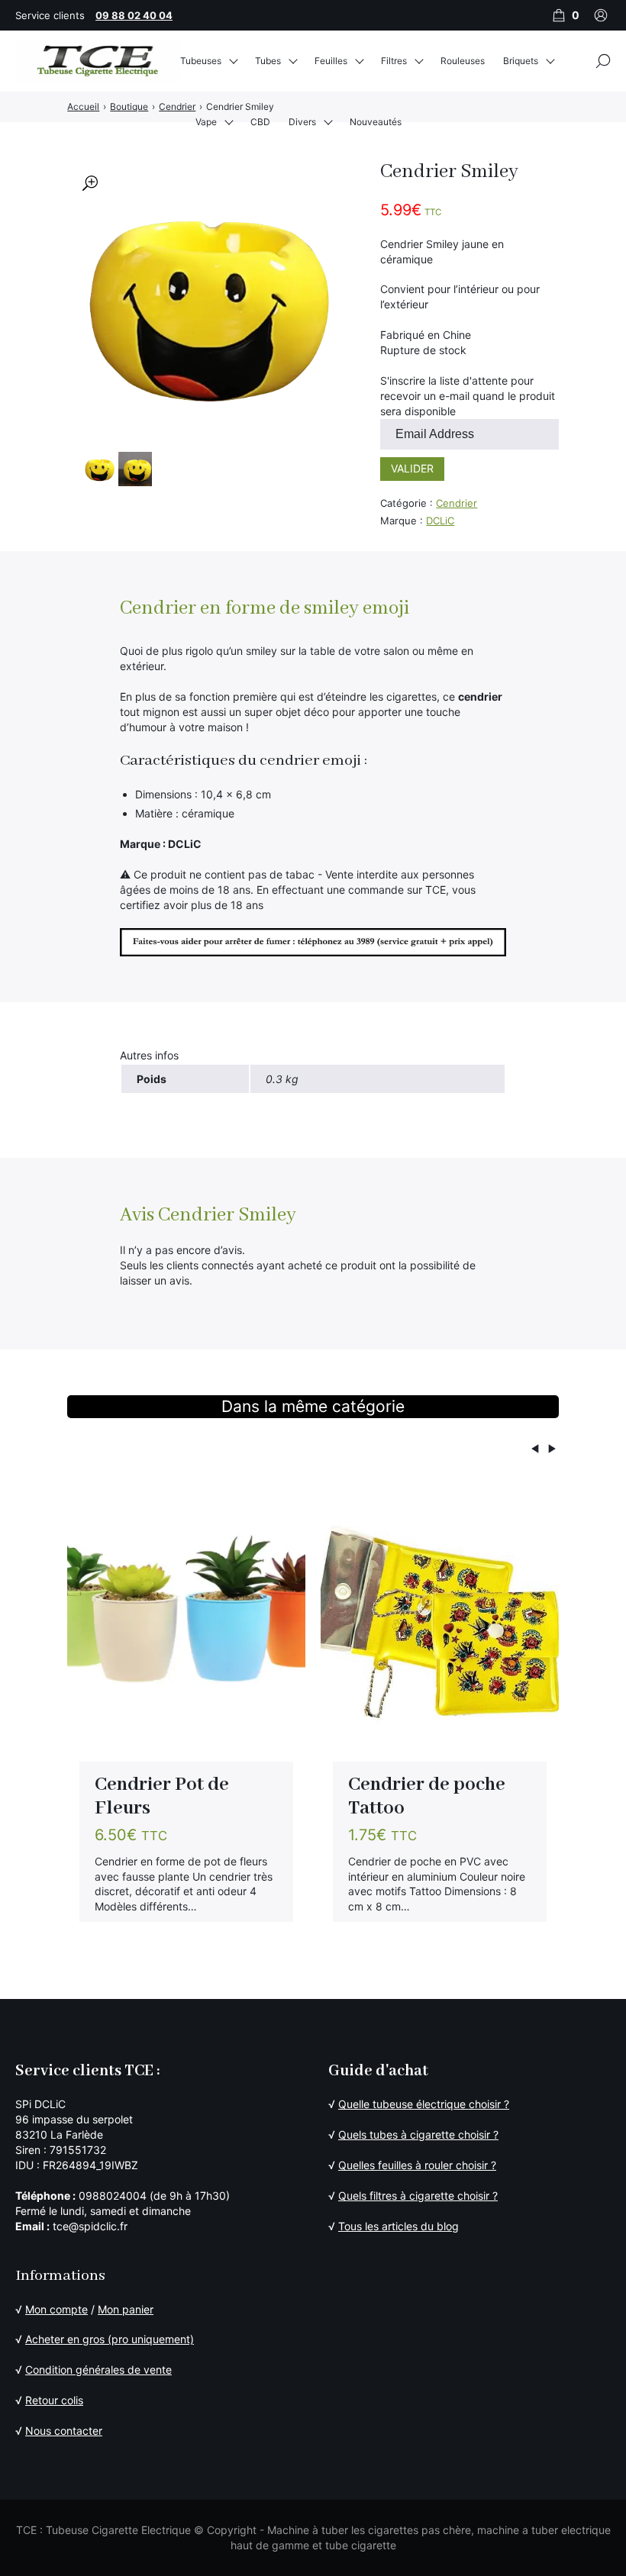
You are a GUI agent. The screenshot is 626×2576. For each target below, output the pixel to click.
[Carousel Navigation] (313, 1451)
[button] (90, 183)
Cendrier (457, 503)
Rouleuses (463, 61)
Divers (302, 122)
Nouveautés (376, 122)
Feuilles (331, 61)
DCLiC (440, 521)
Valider (412, 468)
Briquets (521, 61)
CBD (260, 122)
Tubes (268, 61)
